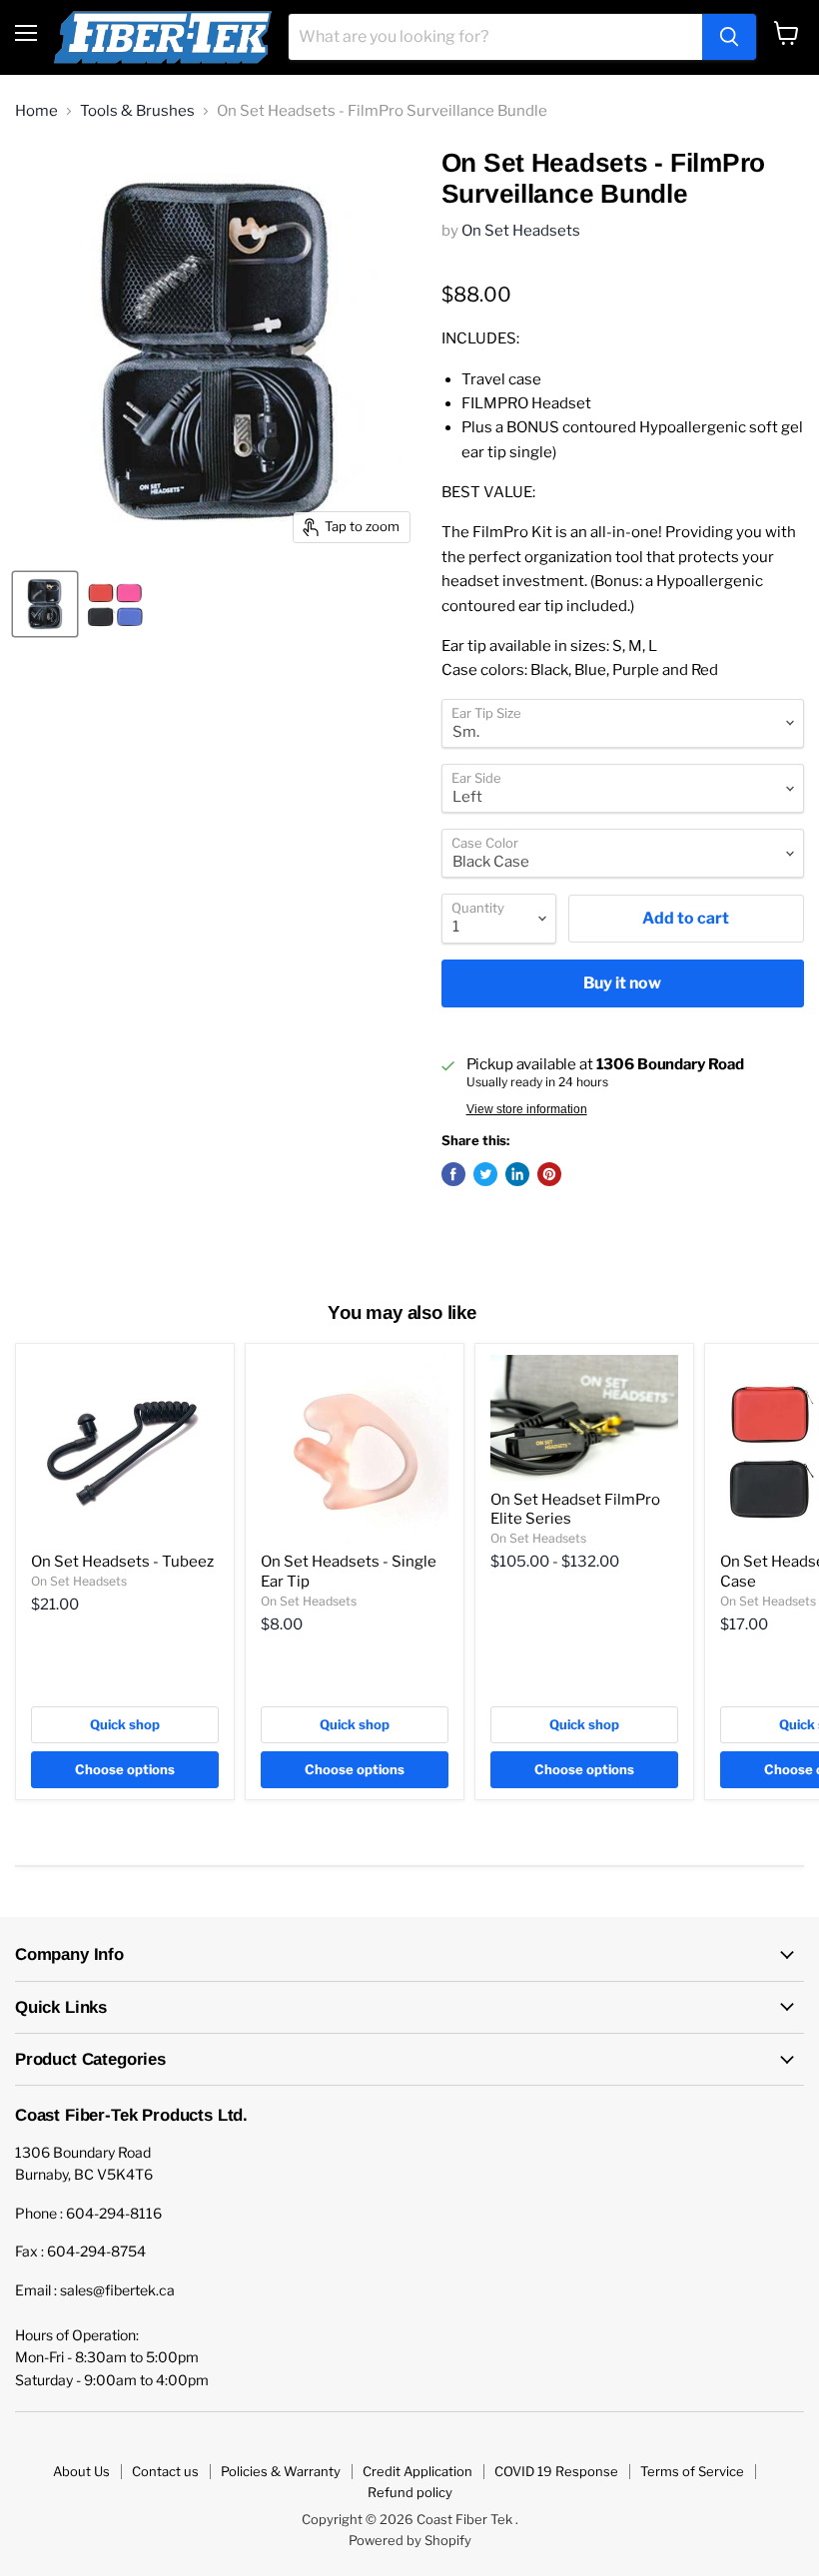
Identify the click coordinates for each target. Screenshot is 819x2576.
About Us (81, 2471)
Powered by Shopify (410, 2540)
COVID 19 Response (556, 2471)
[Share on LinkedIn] (517, 1174)
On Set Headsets (521, 231)
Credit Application (417, 2471)
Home (36, 111)
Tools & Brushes (137, 111)
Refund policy (410, 2492)
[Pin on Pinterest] (549, 1174)
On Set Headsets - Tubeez (122, 1562)
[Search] (729, 37)
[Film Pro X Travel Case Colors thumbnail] (115, 604)
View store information (527, 1109)
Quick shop (125, 1724)
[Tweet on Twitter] (485, 1174)
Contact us (165, 2471)
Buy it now (622, 983)
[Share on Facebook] (453, 1174)
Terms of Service (692, 2471)
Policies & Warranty (281, 2471)
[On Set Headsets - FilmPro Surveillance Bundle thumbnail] (45, 604)
